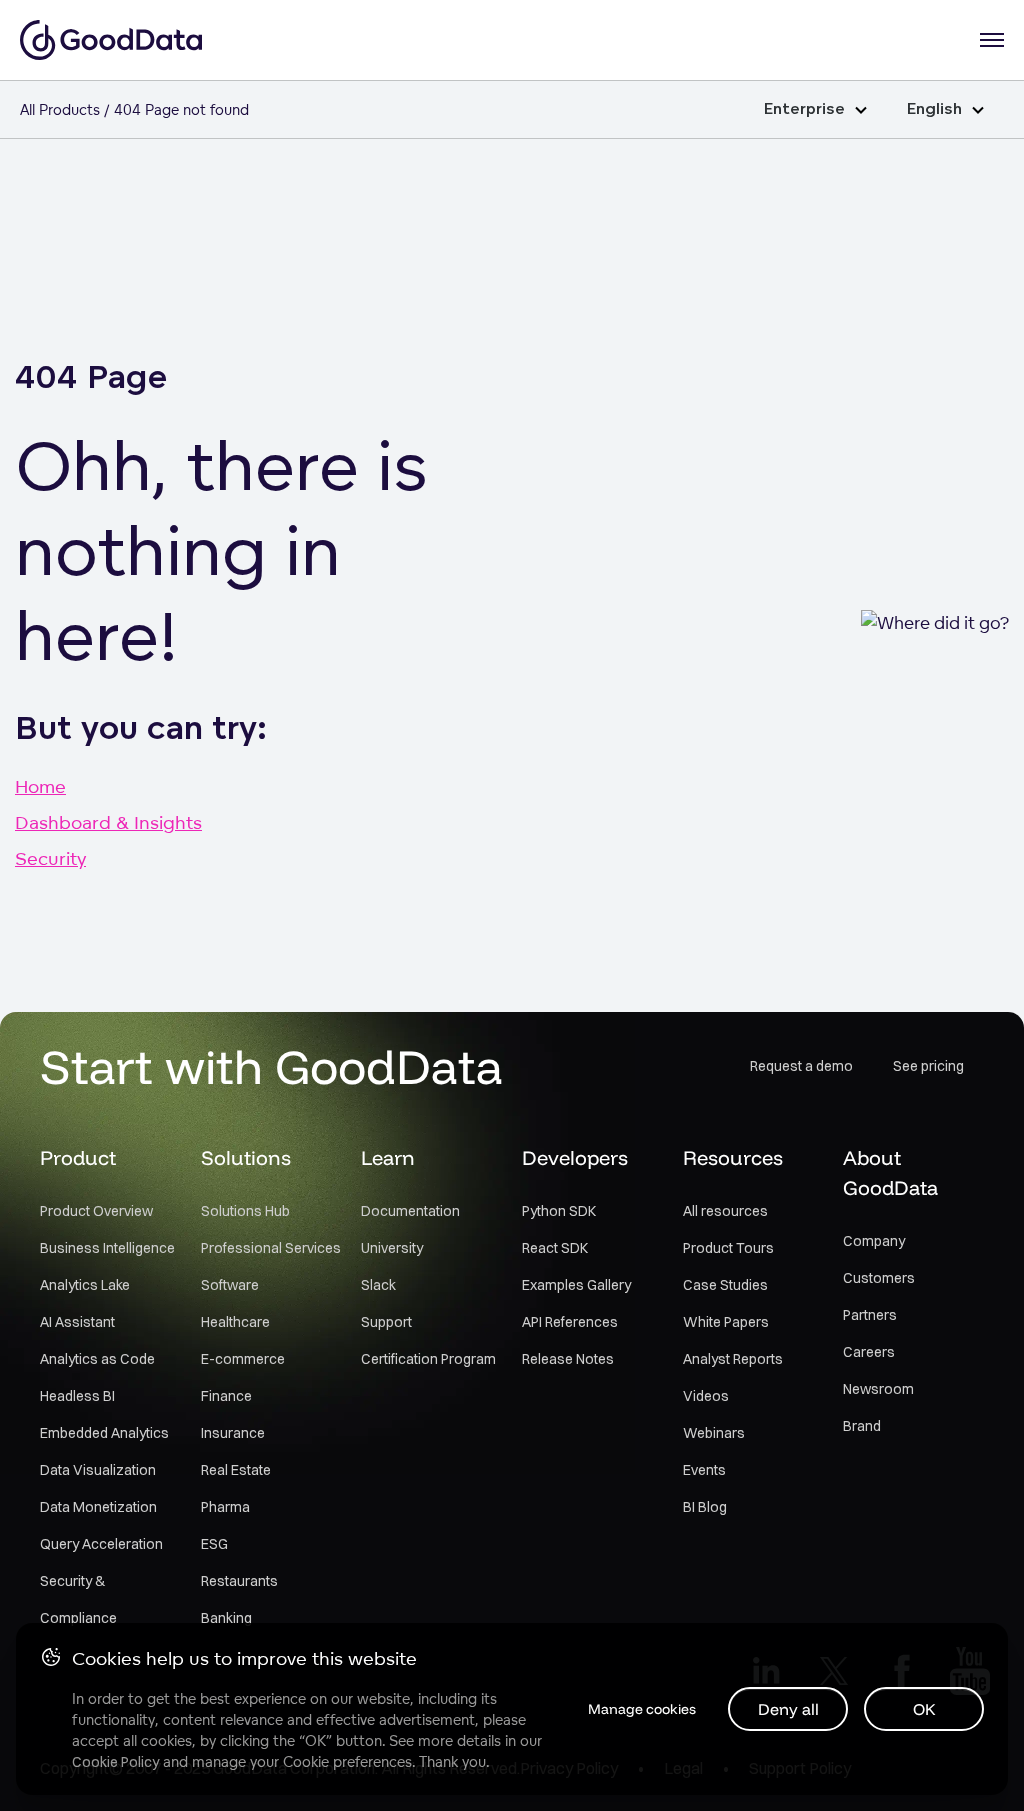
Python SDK (559, 1211)
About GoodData (890, 1172)
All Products (60, 109)
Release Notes (568, 1359)
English (934, 109)
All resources (725, 1211)
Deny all (788, 1709)
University (392, 1248)
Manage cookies (642, 1709)
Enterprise (804, 109)
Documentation (410, 1211)
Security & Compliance (78, 1599)
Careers (869, 1352)
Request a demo (801, 1066)
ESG (214, 1544)
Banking (226, 1618)
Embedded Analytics (104, 1433)
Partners (870, 1315)
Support (386, 1322)
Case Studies (725, 1285)
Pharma (225, 1507)
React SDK (555, 1248)
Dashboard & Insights (108, 822)
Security (50, 858)
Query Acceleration (101, 1544)
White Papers (726, 1322)
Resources (733, 1157)
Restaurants (239, 1581)
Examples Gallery (576, 1285)
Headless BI (77, 1396)
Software (230, 1285)
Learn (388, 1157)
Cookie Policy (115, 1762)
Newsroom (878, 1389)
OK (924, 1709)
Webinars (714, 1433)
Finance (226, 1396)
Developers (575, 1157)
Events (704, 1470)
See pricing (928, 1066)
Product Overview (96, 1211)
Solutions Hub (245, 1211)
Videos (706, 1396)
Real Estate (236, 1470)
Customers (879, 1278)
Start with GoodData (271, 1066)
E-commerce (243, 1359)
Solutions (246, 1157)
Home (40, 786)
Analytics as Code (97, 1359)
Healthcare (235, 1322)
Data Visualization (98, 1470)
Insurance (233, 1433)
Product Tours (728, 1248)
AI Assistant (77, 1322)
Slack (378, 1285)
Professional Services (271, 1248)
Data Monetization (98, 1507)
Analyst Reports (733, 1359)
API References (570, 1322)
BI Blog (705, 1507)
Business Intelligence (107, 1248)
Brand (862, 1426)
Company (874, 1241)
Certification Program (428, 1359)
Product (78, 1157)
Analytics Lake (85, 1285)
